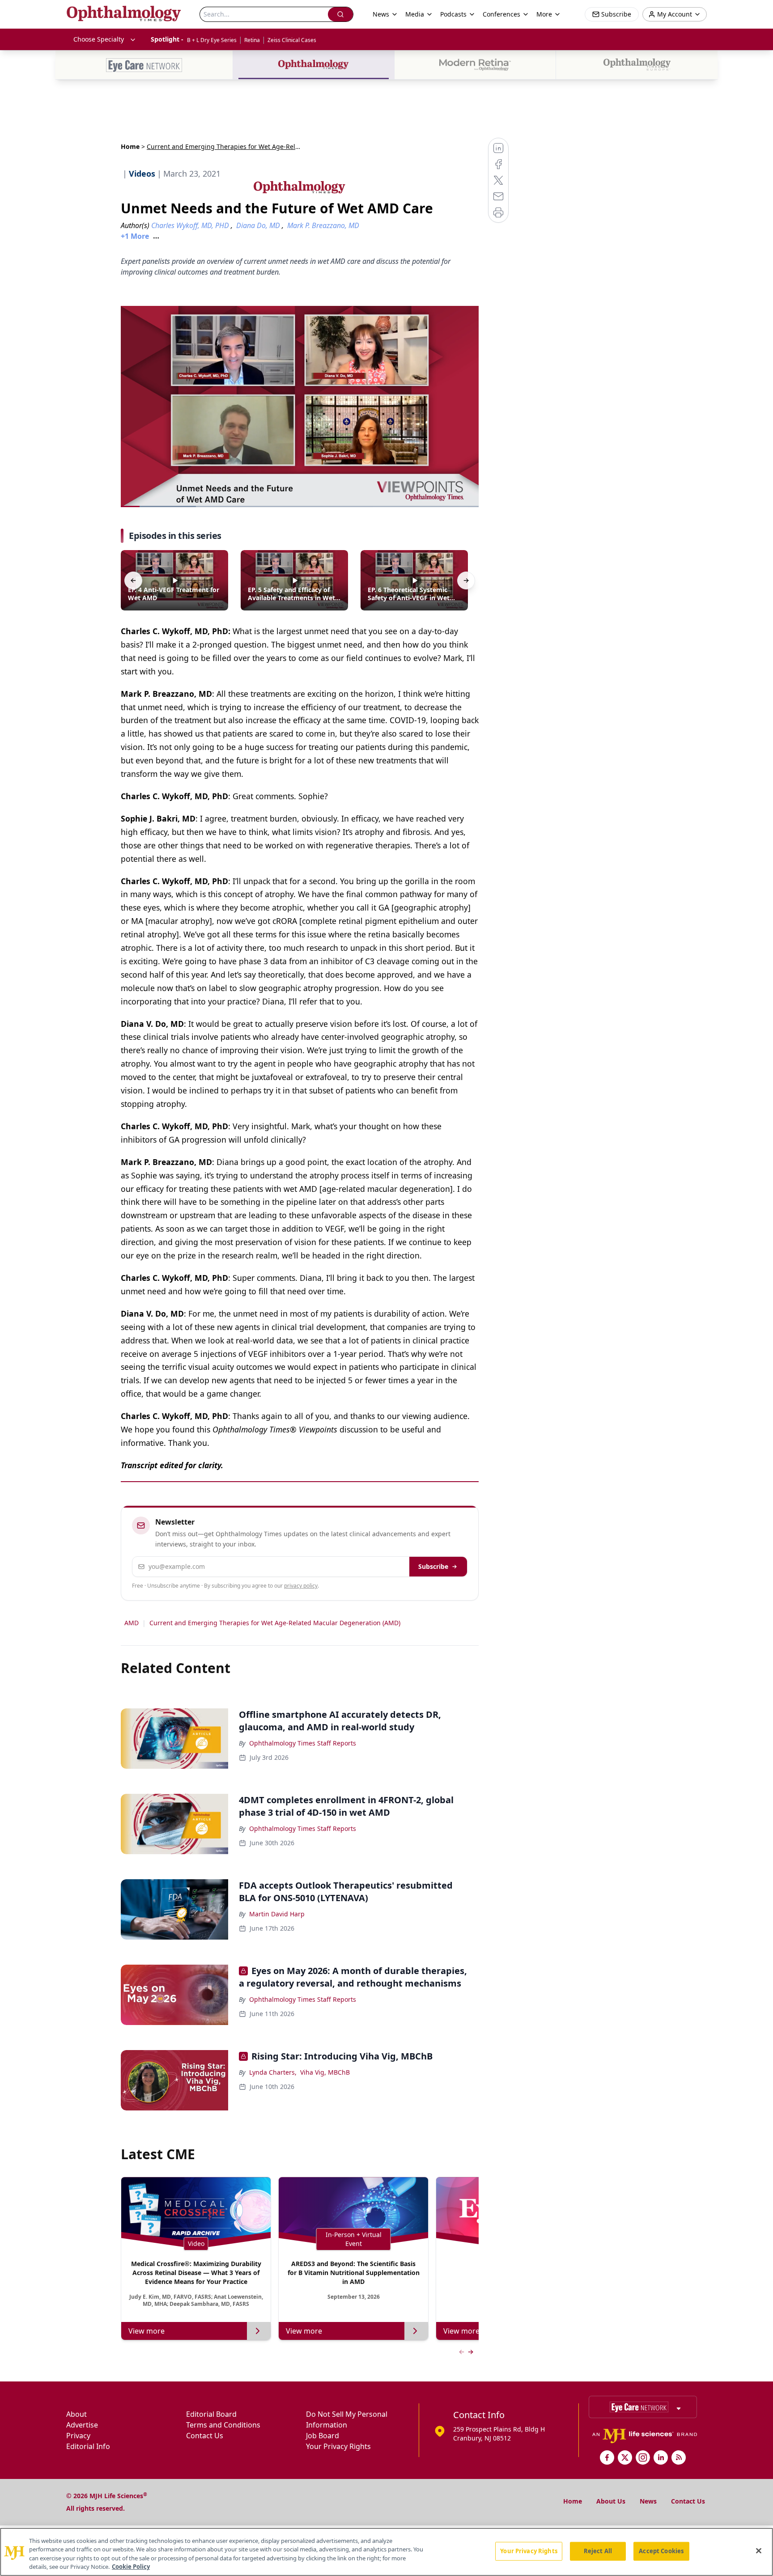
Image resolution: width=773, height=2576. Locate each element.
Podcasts (453, 14)
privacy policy (301, 1586)
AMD (132, 1623)
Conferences (501, 14)
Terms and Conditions (223, 2425)
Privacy (78, 2436)
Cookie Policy (131, 2567)
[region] (386, 2552)
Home (130, 146)
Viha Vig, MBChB (325, 2072)
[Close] (759, 2551)
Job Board (323, 2436)
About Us (611, 2501)
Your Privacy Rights (338, 2446)
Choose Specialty (99, 39)
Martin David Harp (277, 1914)
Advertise (82, 2425)
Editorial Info (88, 2446)
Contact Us (205, 2436)
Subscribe (433, 1566)
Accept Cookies (661, 2551)
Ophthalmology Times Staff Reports (303, 1743)
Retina (252, 40)
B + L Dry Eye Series (212, 40)
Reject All (598, 2551)
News (648, 2501)
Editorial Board (211, 2414)
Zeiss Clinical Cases (292, 40)
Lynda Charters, (273, 2072)
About (76, 2414)
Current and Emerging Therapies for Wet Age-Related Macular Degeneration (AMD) (275, 1623)
